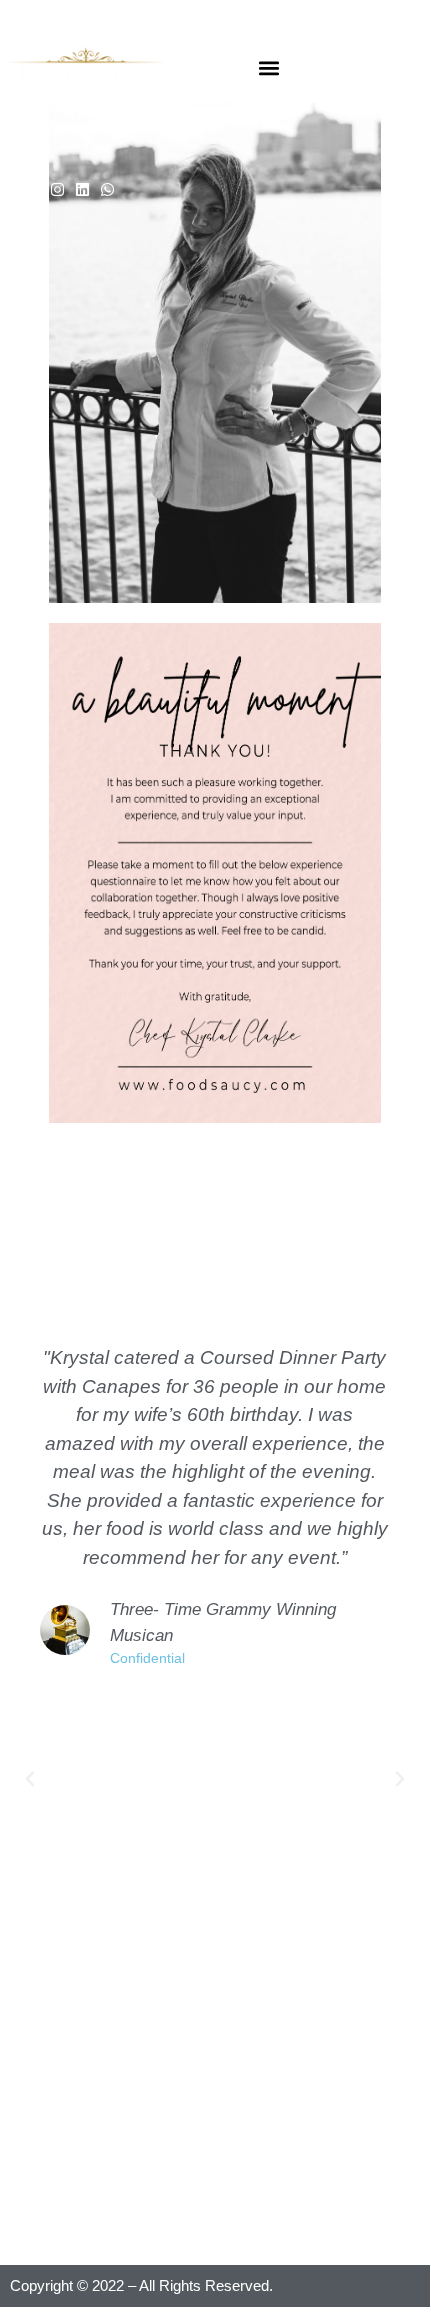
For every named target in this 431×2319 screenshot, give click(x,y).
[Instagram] (57, 189)
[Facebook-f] (32, 189)
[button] (268, 68)
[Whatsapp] (107, 189)
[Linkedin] (82, 189)
